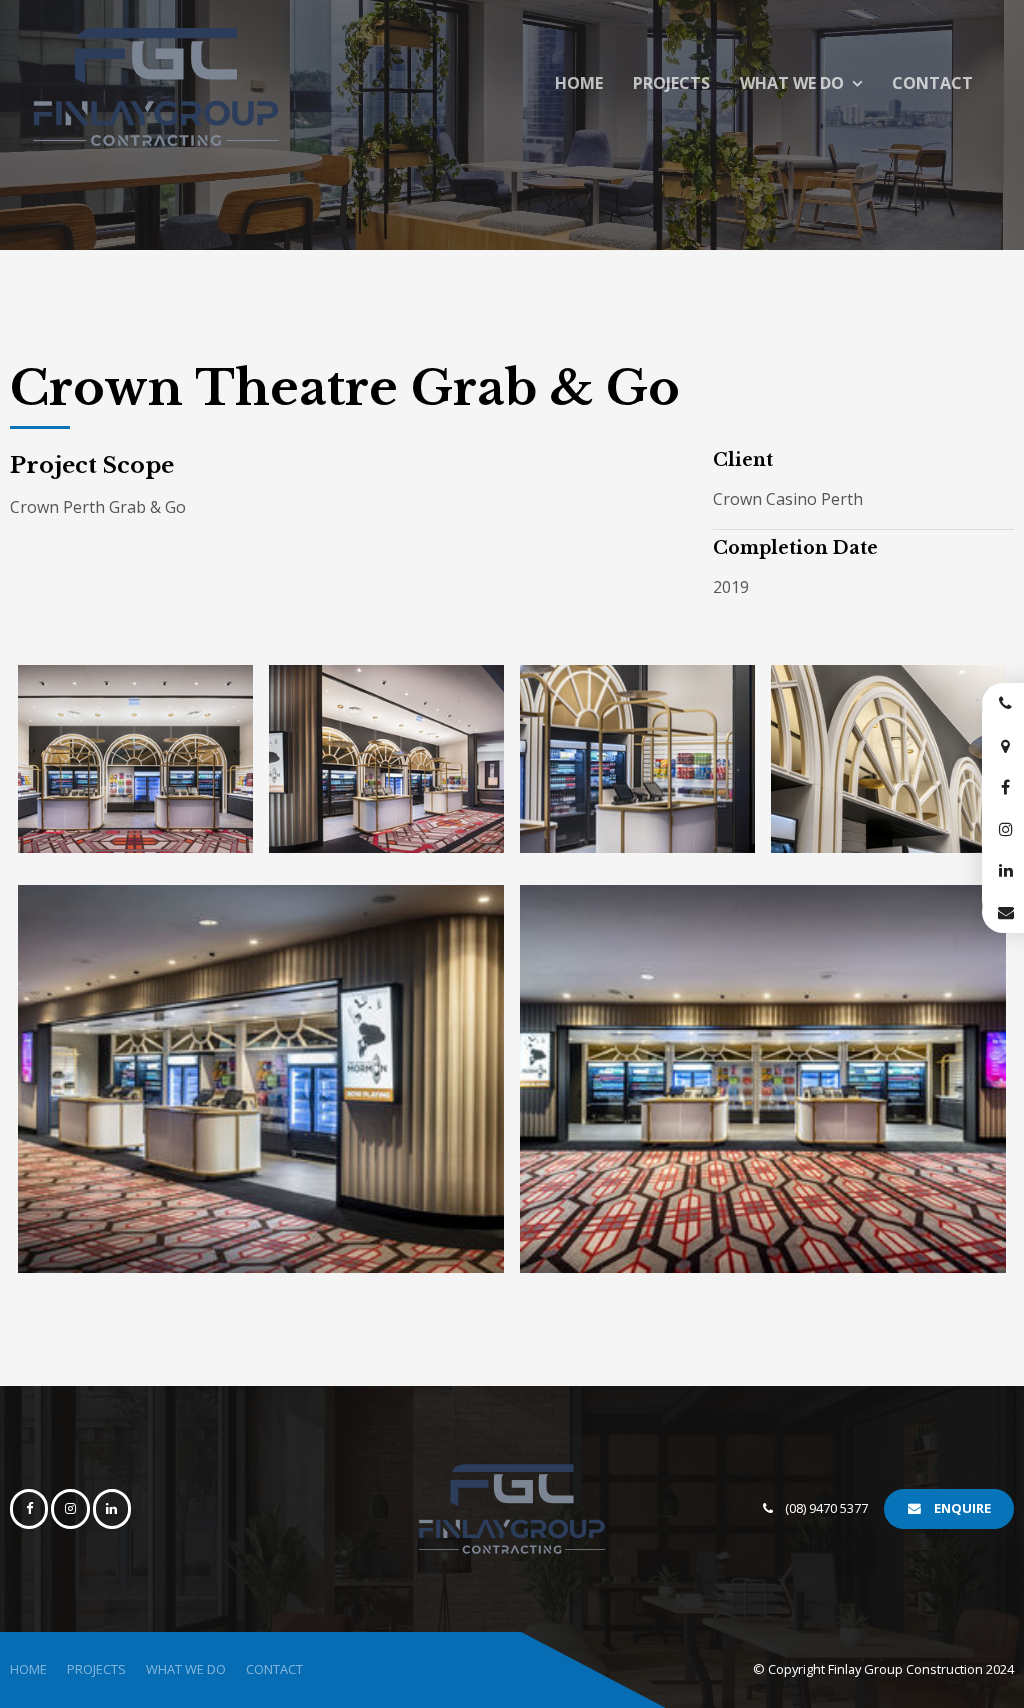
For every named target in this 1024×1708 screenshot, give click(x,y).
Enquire (962, 1508)
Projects (671, 83)
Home (579, 83)
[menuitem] (28, 1670)
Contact (932, 83)
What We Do (792, 83)
